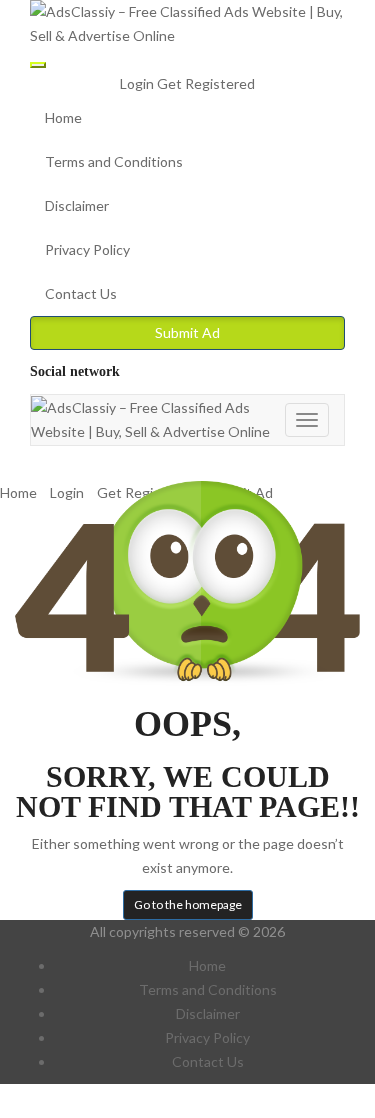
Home (63, 117)
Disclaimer (77, 205)
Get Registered (206, 83)
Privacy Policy (87, 249)
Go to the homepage (188, 904)
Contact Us (81, 293)
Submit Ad (187, 332)
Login (138, 83)
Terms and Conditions (114, 161)
